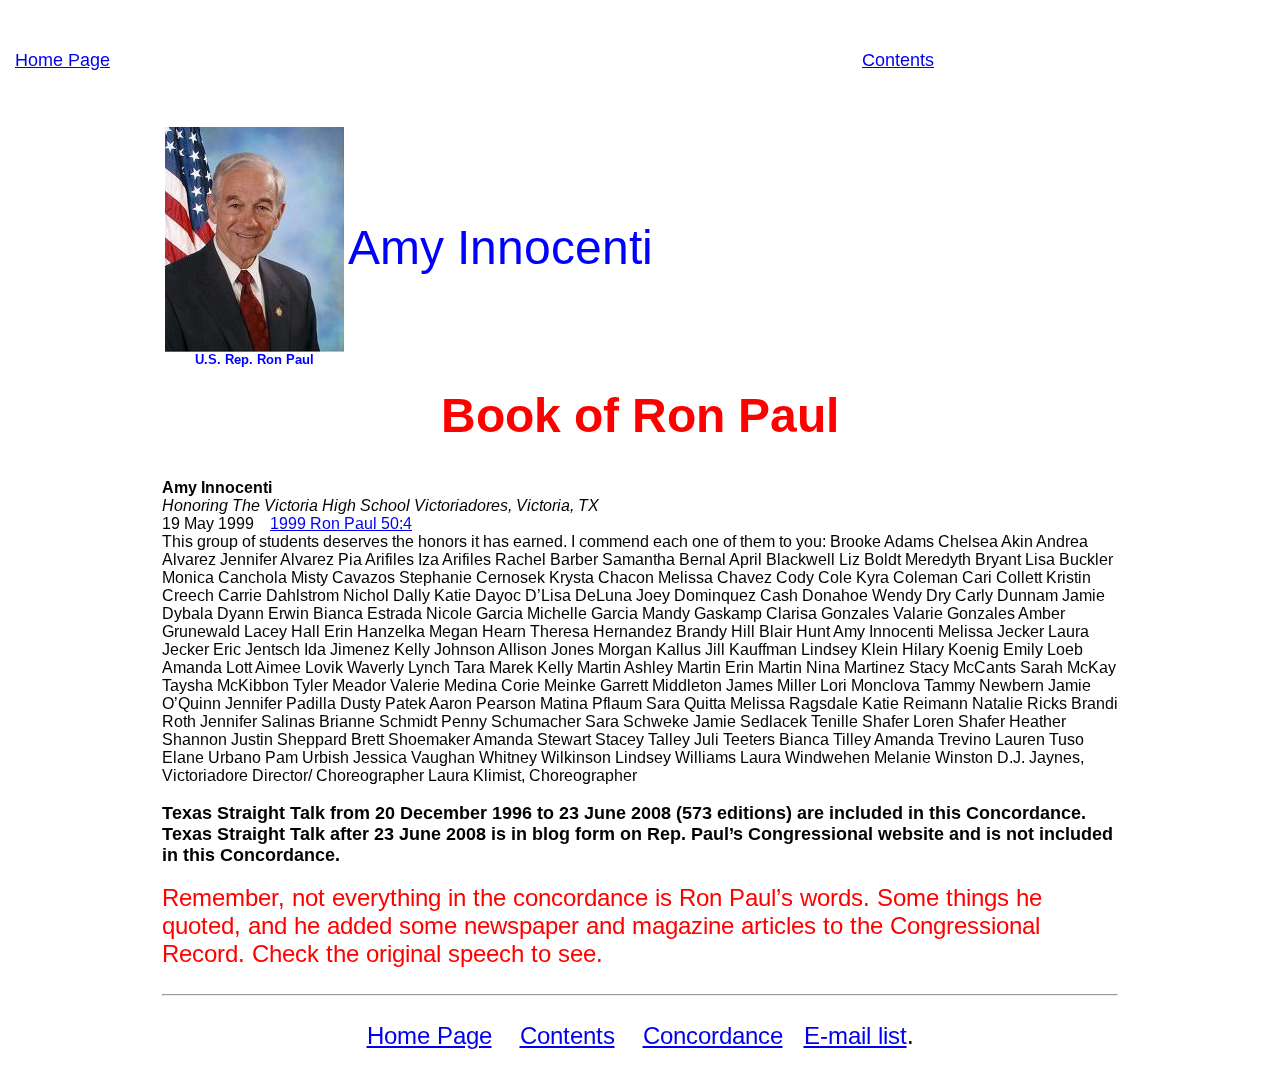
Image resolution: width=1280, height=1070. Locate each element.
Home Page (62, 60)
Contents (898, 60)
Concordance (713, 1035)
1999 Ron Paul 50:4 (341, 523)
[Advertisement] (486, 60)
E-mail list (855, 1035)
